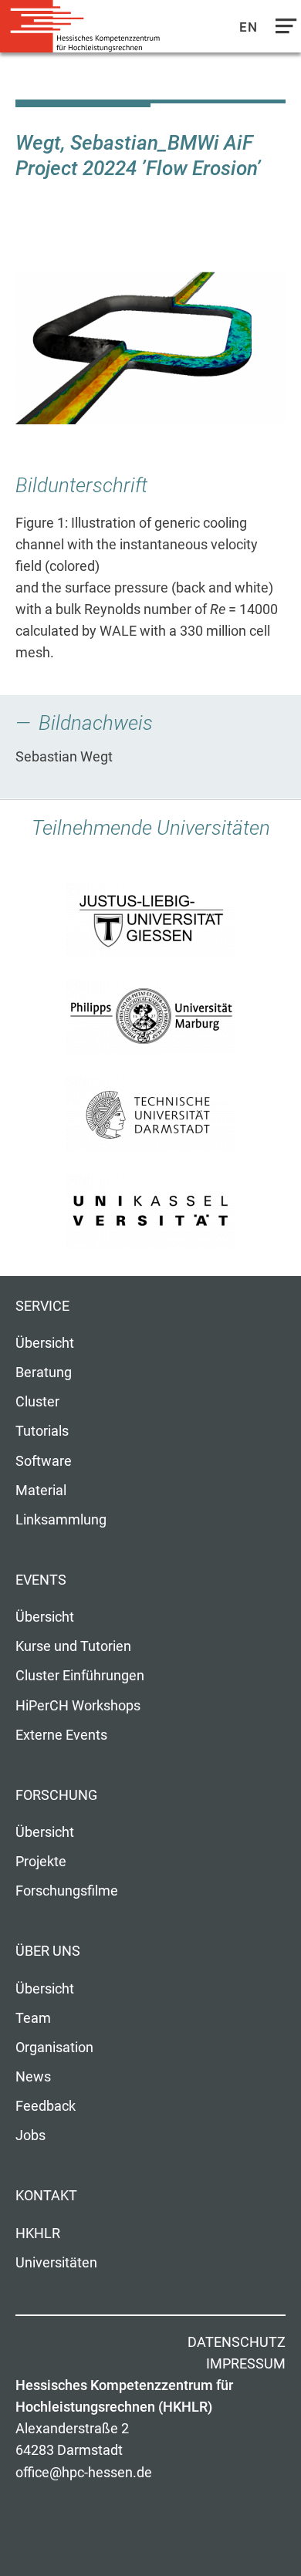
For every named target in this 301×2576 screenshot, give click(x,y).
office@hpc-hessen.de (84, 2473)
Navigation (282, 30)
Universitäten (56, 2263)
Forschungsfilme (67, 1891)
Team (33, 2018)
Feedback (46, 2106)
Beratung (44, 1372)
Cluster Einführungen (80, 1676)
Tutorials (42, 1431)
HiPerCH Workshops (78, 1706)
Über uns (48, 1951)
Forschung (56, 1795)
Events (41, 1580)
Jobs (30, 2135)
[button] (150, 348)
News (33, 2077)
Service (42, 1306)
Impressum (246, 2364)
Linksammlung (61, 1520)
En (249, 27)
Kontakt (46, 2196)
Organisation (54, 2048)
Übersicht (45, 1343)
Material (41, 1491)
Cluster (37, 1402)
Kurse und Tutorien (73, 1646)
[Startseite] (85, 27)
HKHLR (38, 2233)
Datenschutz (237, 2342)
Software (44, 1461)
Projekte (41, 1862)
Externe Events (61, 1735)
